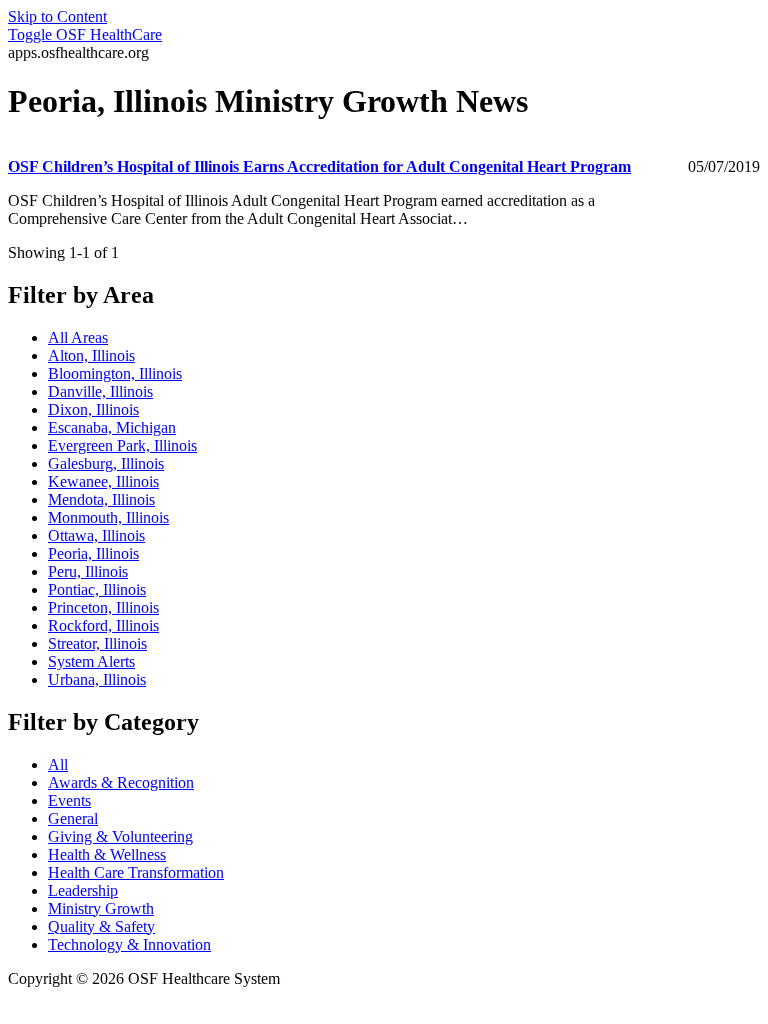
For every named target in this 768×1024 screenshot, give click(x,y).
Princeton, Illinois (103, 607)
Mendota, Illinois (101, 499)
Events (69, 800)
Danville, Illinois (100, 391)
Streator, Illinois (97, 643)
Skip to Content (57, 16)
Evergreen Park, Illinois (122, 445)
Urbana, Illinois (97, 679)
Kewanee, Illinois (103, 481)
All (58, 764)
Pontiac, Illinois (97, 589)
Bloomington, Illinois (115, 373)
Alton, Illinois (91, 355)
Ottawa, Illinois (96, 535)
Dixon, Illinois (93, 409)
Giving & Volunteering (120, 836)
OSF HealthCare (85, 34)
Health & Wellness (107, 854)
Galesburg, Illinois (106, 463)
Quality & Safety (101, 926)
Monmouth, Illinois (108, 517)
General (73, 818)
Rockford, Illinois (103, 625)
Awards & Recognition (121, 782)
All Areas (78, 337)
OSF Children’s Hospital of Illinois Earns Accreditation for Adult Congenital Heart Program (319, 166)
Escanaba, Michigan (112, 427)
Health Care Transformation (136, 872)
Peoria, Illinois (93, 553)
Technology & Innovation (129, 944)
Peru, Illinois (88, 571)
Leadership (83, 890)
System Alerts (91, 661)
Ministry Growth (101, 908)
